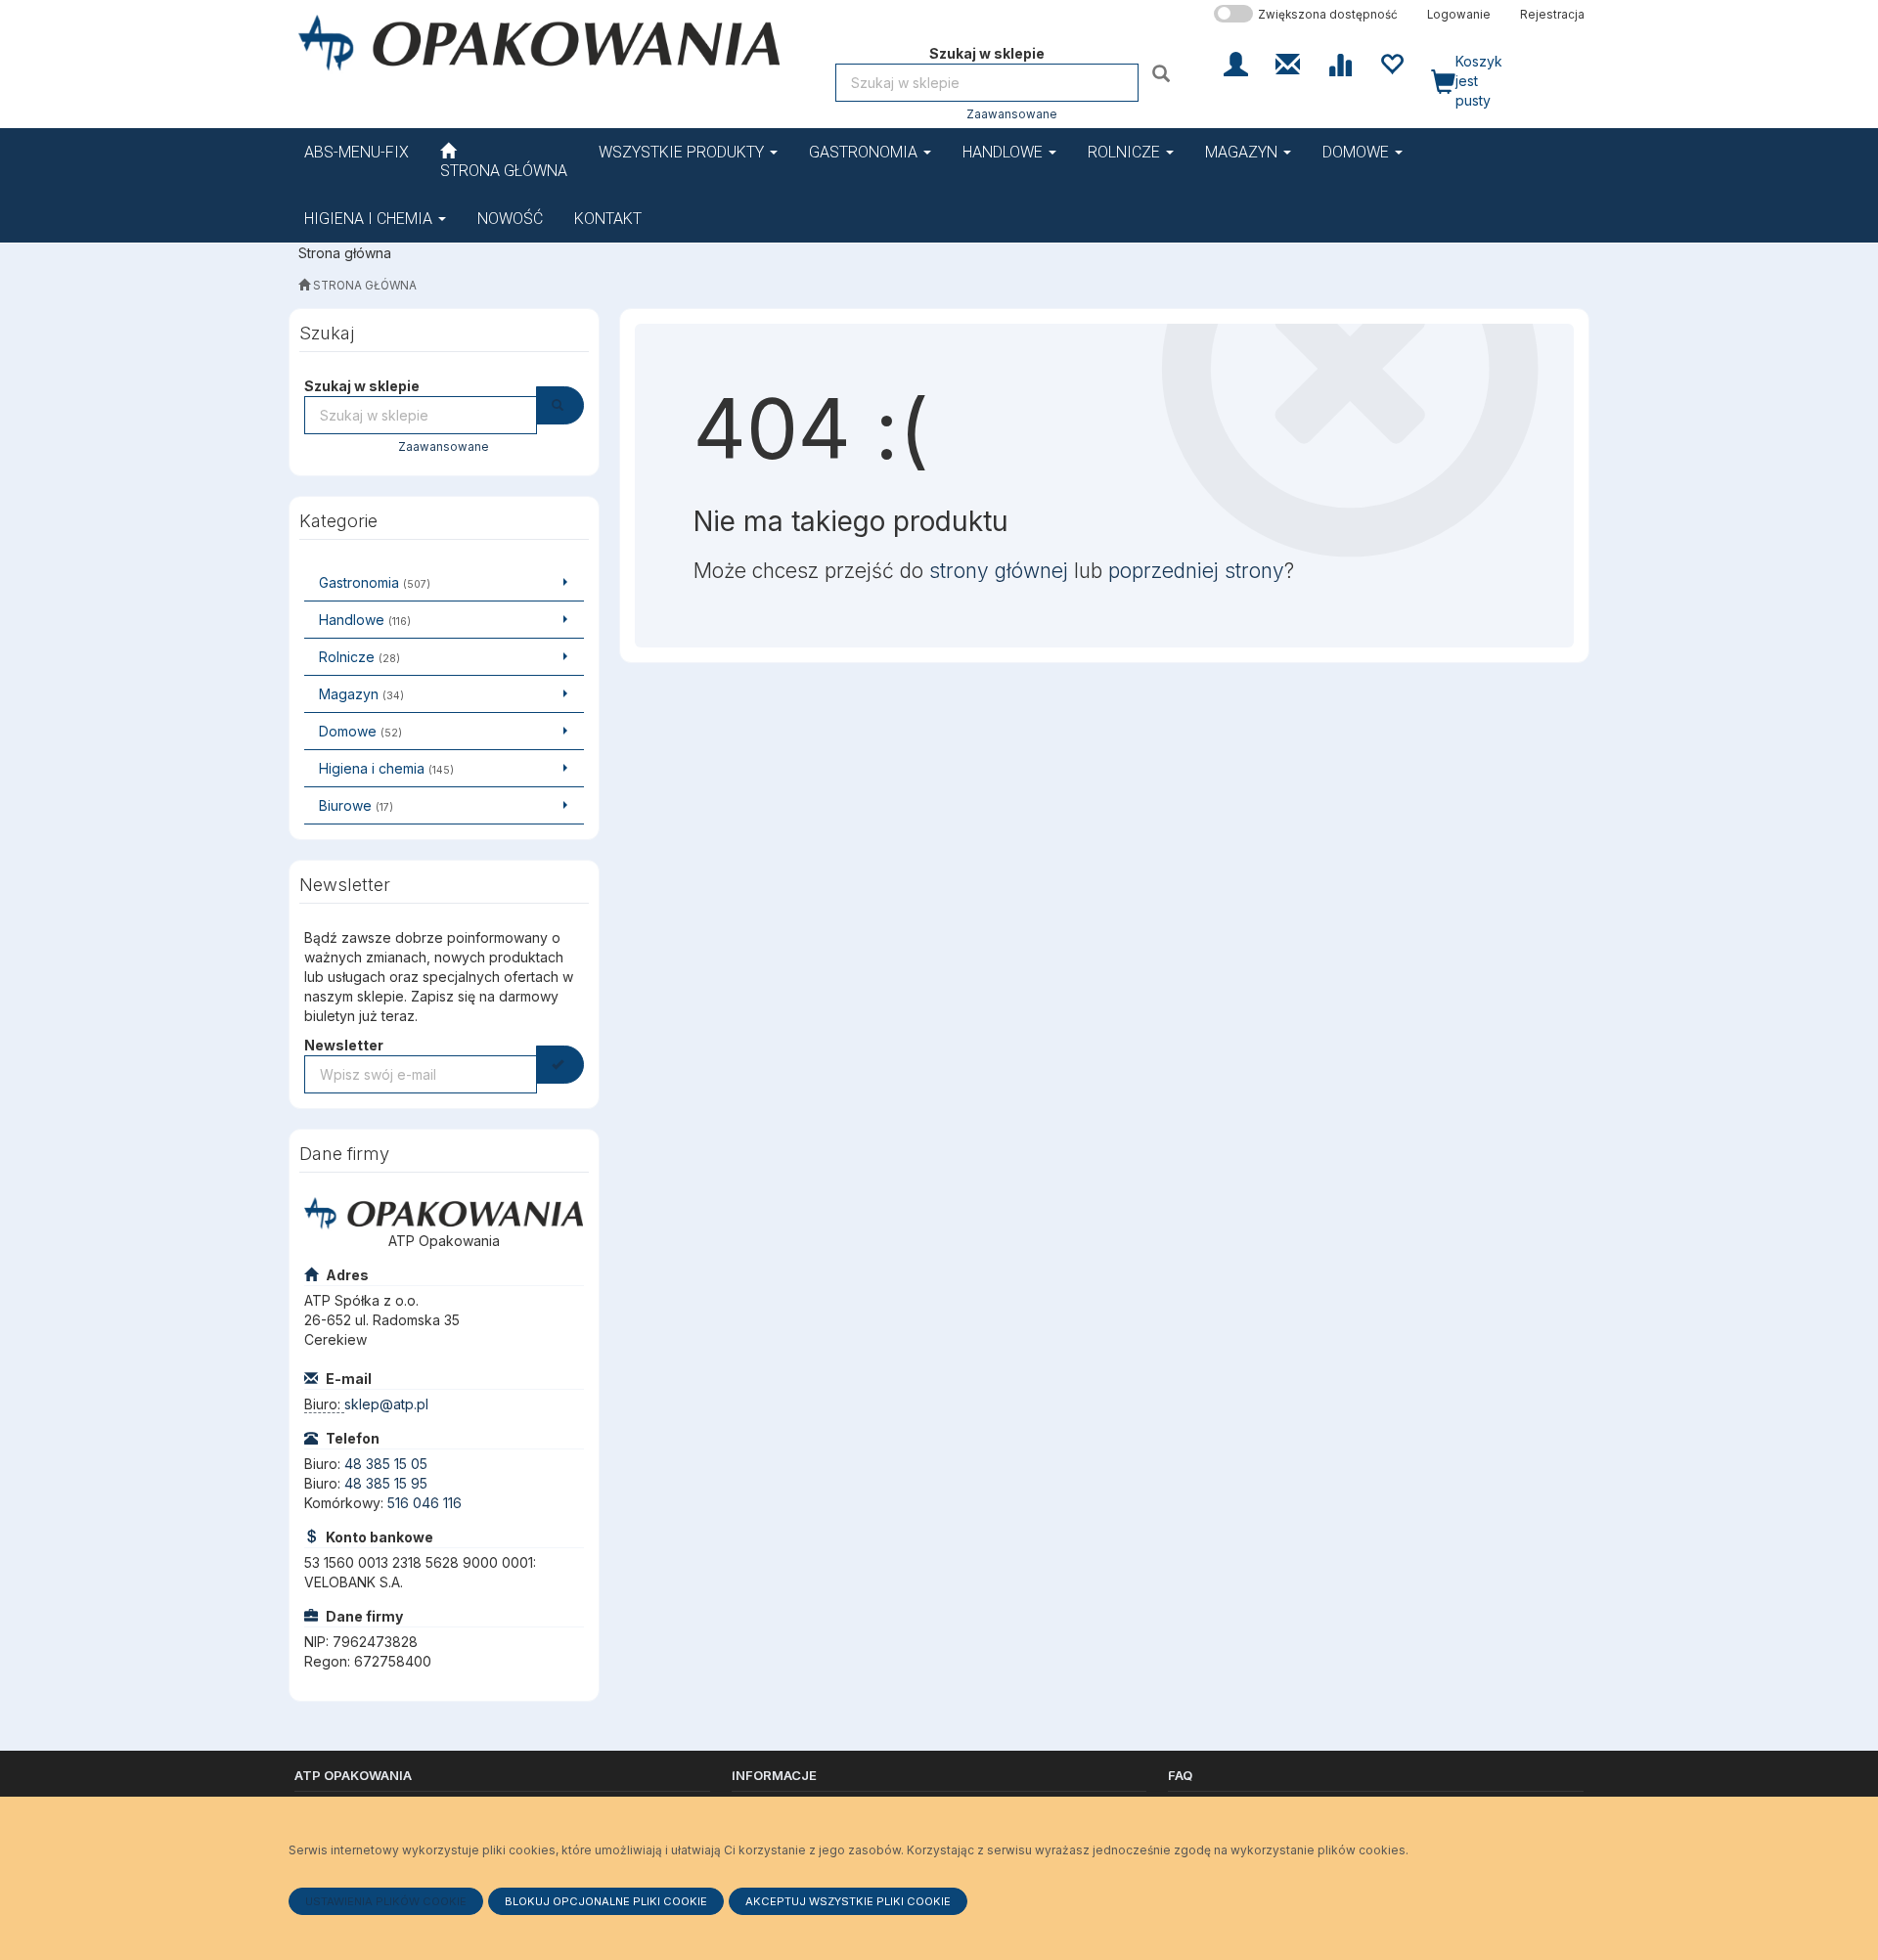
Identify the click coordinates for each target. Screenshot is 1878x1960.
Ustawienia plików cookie (386, 1901)
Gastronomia (865, 152)
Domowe (1358, 152)
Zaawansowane (1012, 114)
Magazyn (1243, 152)
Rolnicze (1126, 152)
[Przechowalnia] (1391, 63)
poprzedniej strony (1196, 571)
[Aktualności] (1288, 63)
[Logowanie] (1236, 63)
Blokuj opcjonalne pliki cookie (606, 1901)
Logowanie (1459, 15)
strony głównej (999, 571)
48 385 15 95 (386, 1483)
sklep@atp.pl (386, 1404)
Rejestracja (1552, 15)
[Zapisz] (560, 1065)
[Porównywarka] (1340, 63)
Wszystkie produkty (683, 152)
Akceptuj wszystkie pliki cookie (848, 1901)
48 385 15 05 (386, 1464)
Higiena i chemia (370, 219)
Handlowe (1005, 152)
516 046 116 (425, 1503)
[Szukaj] (1163, 73)
